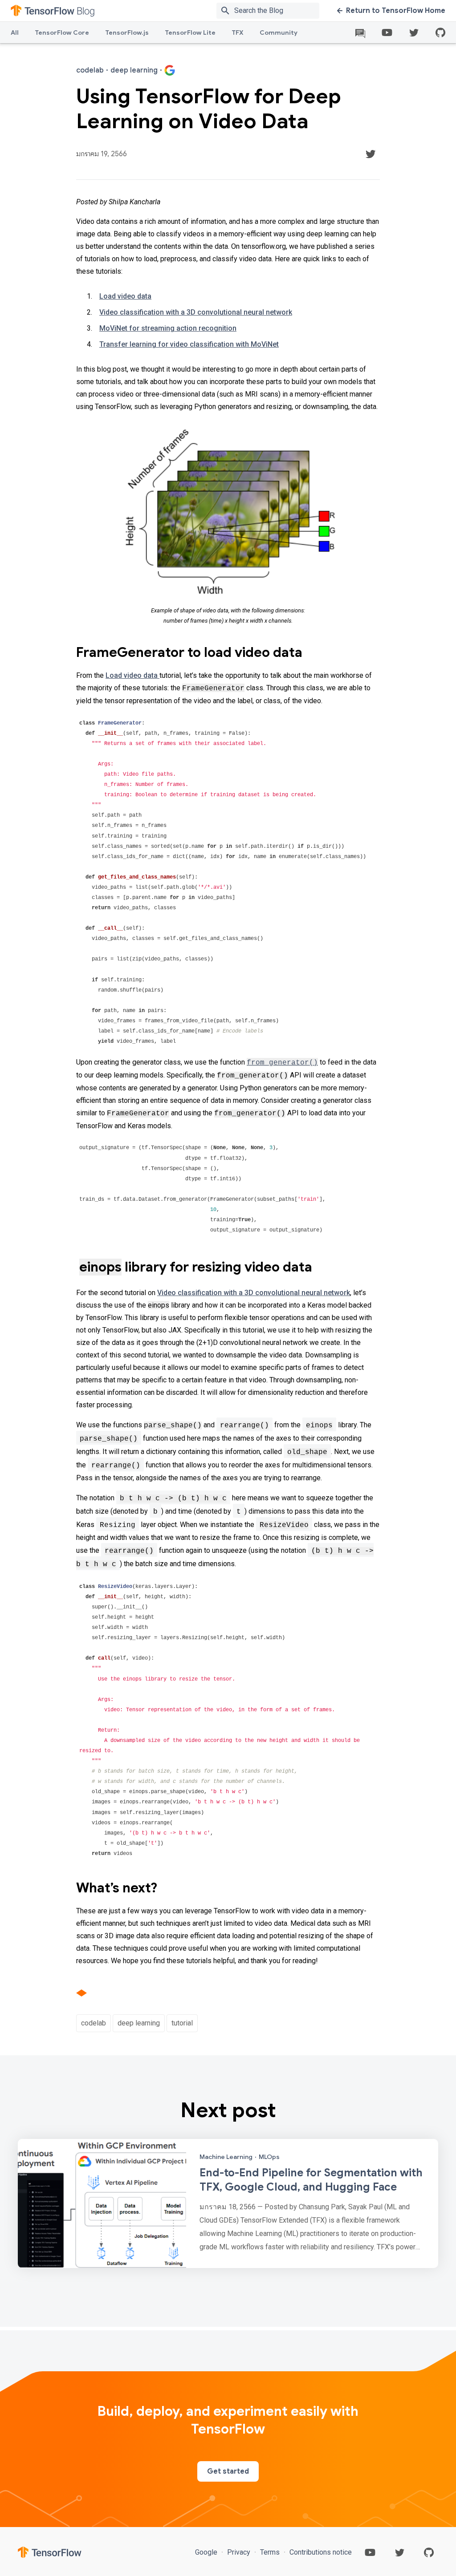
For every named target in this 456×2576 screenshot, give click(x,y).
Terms (270, 2552)
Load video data (125, 296)
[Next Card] (228, 2203)
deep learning (139, 2023)
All (15, 32)
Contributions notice (320, 2552)
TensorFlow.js (127, 32)
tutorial (182, 2023)
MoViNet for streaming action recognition (168, 328)
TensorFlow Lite (190, 32)
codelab (94, 2023)
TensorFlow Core (62, 32)
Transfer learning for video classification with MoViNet (189, 344)
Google (207, 2552)
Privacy (239, 2552)
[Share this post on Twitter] (370, 154)
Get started (228, 2471)
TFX (238, 32)
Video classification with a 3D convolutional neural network (196, 312)
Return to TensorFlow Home (396, 11)
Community (279, 32)
